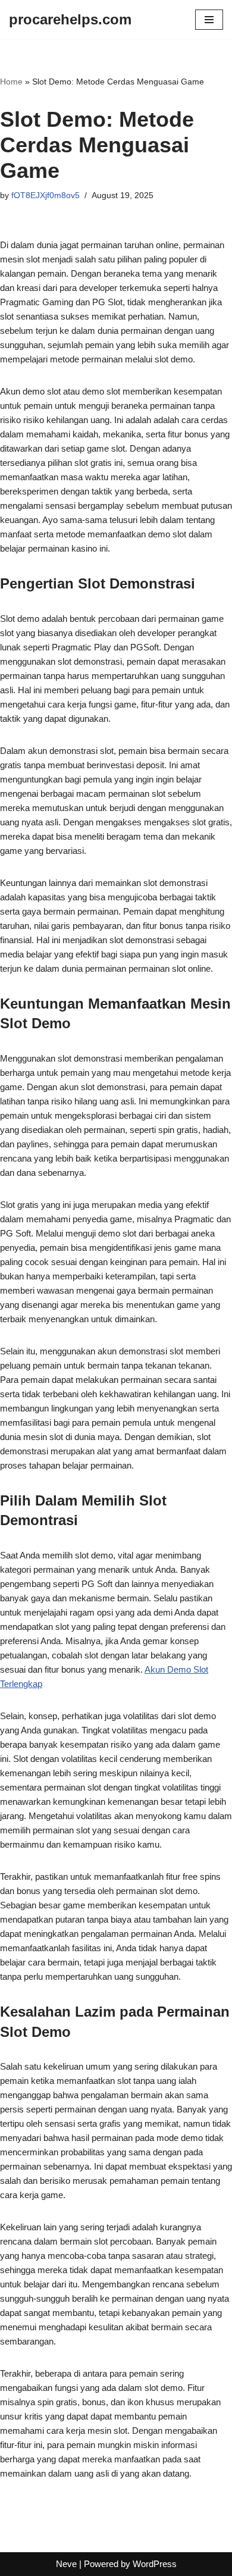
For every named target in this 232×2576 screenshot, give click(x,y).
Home (11, 82)
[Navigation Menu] (209, 20)
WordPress (155, 2564)
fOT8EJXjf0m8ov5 (46, 195)
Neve (66, 2564)
